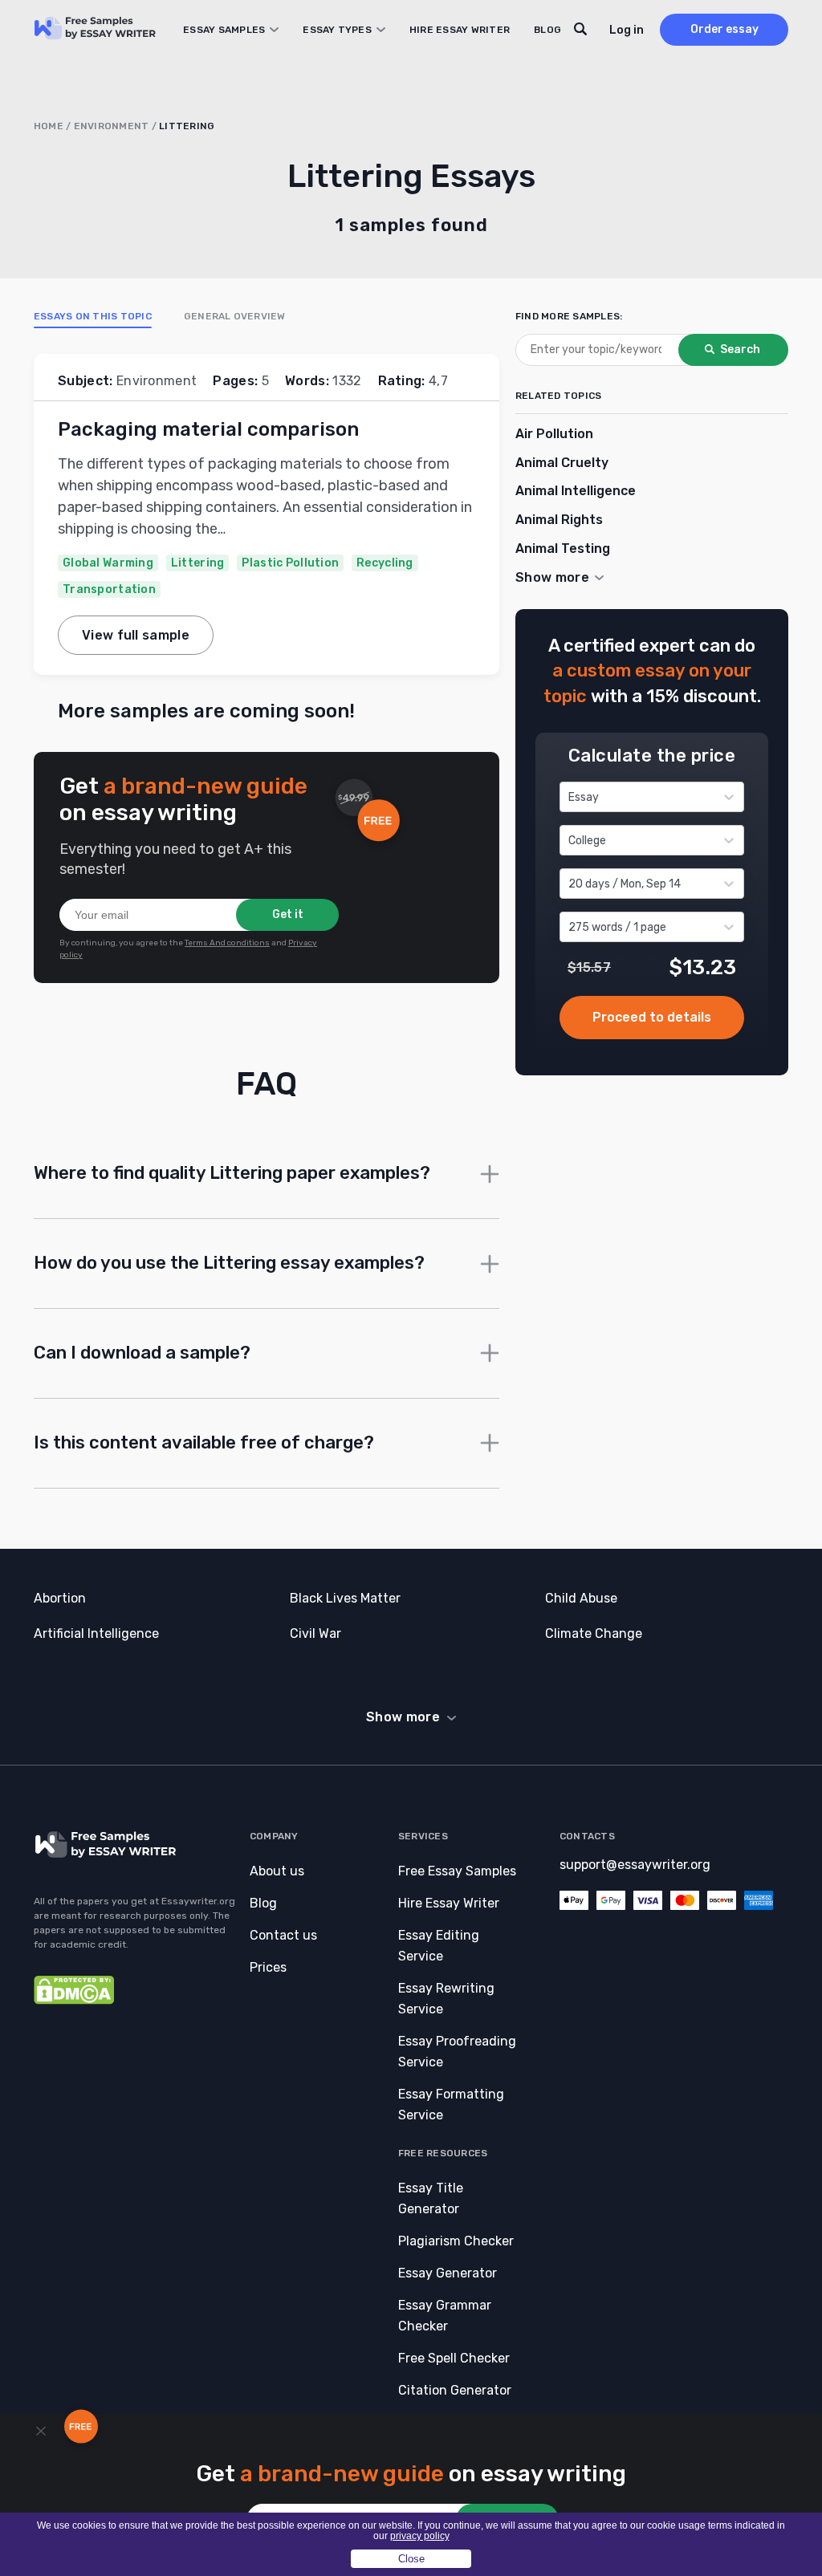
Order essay (724, 29)
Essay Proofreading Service (457, 2052)
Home (49, 126)
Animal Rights (559, 520)
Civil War (315, 1633)
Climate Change (594, 1633)
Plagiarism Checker (456, 2241)
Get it (288, 914)
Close (411, 2559)
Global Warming (108, 563)
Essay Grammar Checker (445, 2316)
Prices (268, 1967)
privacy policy (420, 2536)
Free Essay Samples (457, 1871)
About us (277, 1871)
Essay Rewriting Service (446, 1999)
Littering (198, 563)
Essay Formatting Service (451, 2105)
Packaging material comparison (208, 429)
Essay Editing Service (439, 1946)
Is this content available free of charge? (204, 1442)
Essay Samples (224, 30)
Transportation (109, 589)
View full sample (136, 635)
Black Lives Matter (345, 1598)
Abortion (60, 1598)
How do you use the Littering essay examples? (229, 1263)
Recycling (385, 563)
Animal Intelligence (576, 491)
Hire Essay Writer (460, 30)
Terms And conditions (227, 943)
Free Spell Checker (454, 2358)
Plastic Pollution (290, 563)
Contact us (283, 1935)
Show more (403, 1717)
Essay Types (337, 30)
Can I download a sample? (142, 1353)
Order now (652, 1018)
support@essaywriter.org (635, 1865)
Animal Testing (563, 549)
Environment (112, 126)
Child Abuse (581, 1598)
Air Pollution (554, 434)
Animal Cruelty (562, 463)
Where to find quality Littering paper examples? (232, 1173)
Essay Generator (448, 2273)
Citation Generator (455, 2390)
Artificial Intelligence (96, 1633)
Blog (547, 30)
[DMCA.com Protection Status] (74, 2000)
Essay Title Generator (431, 2198)
